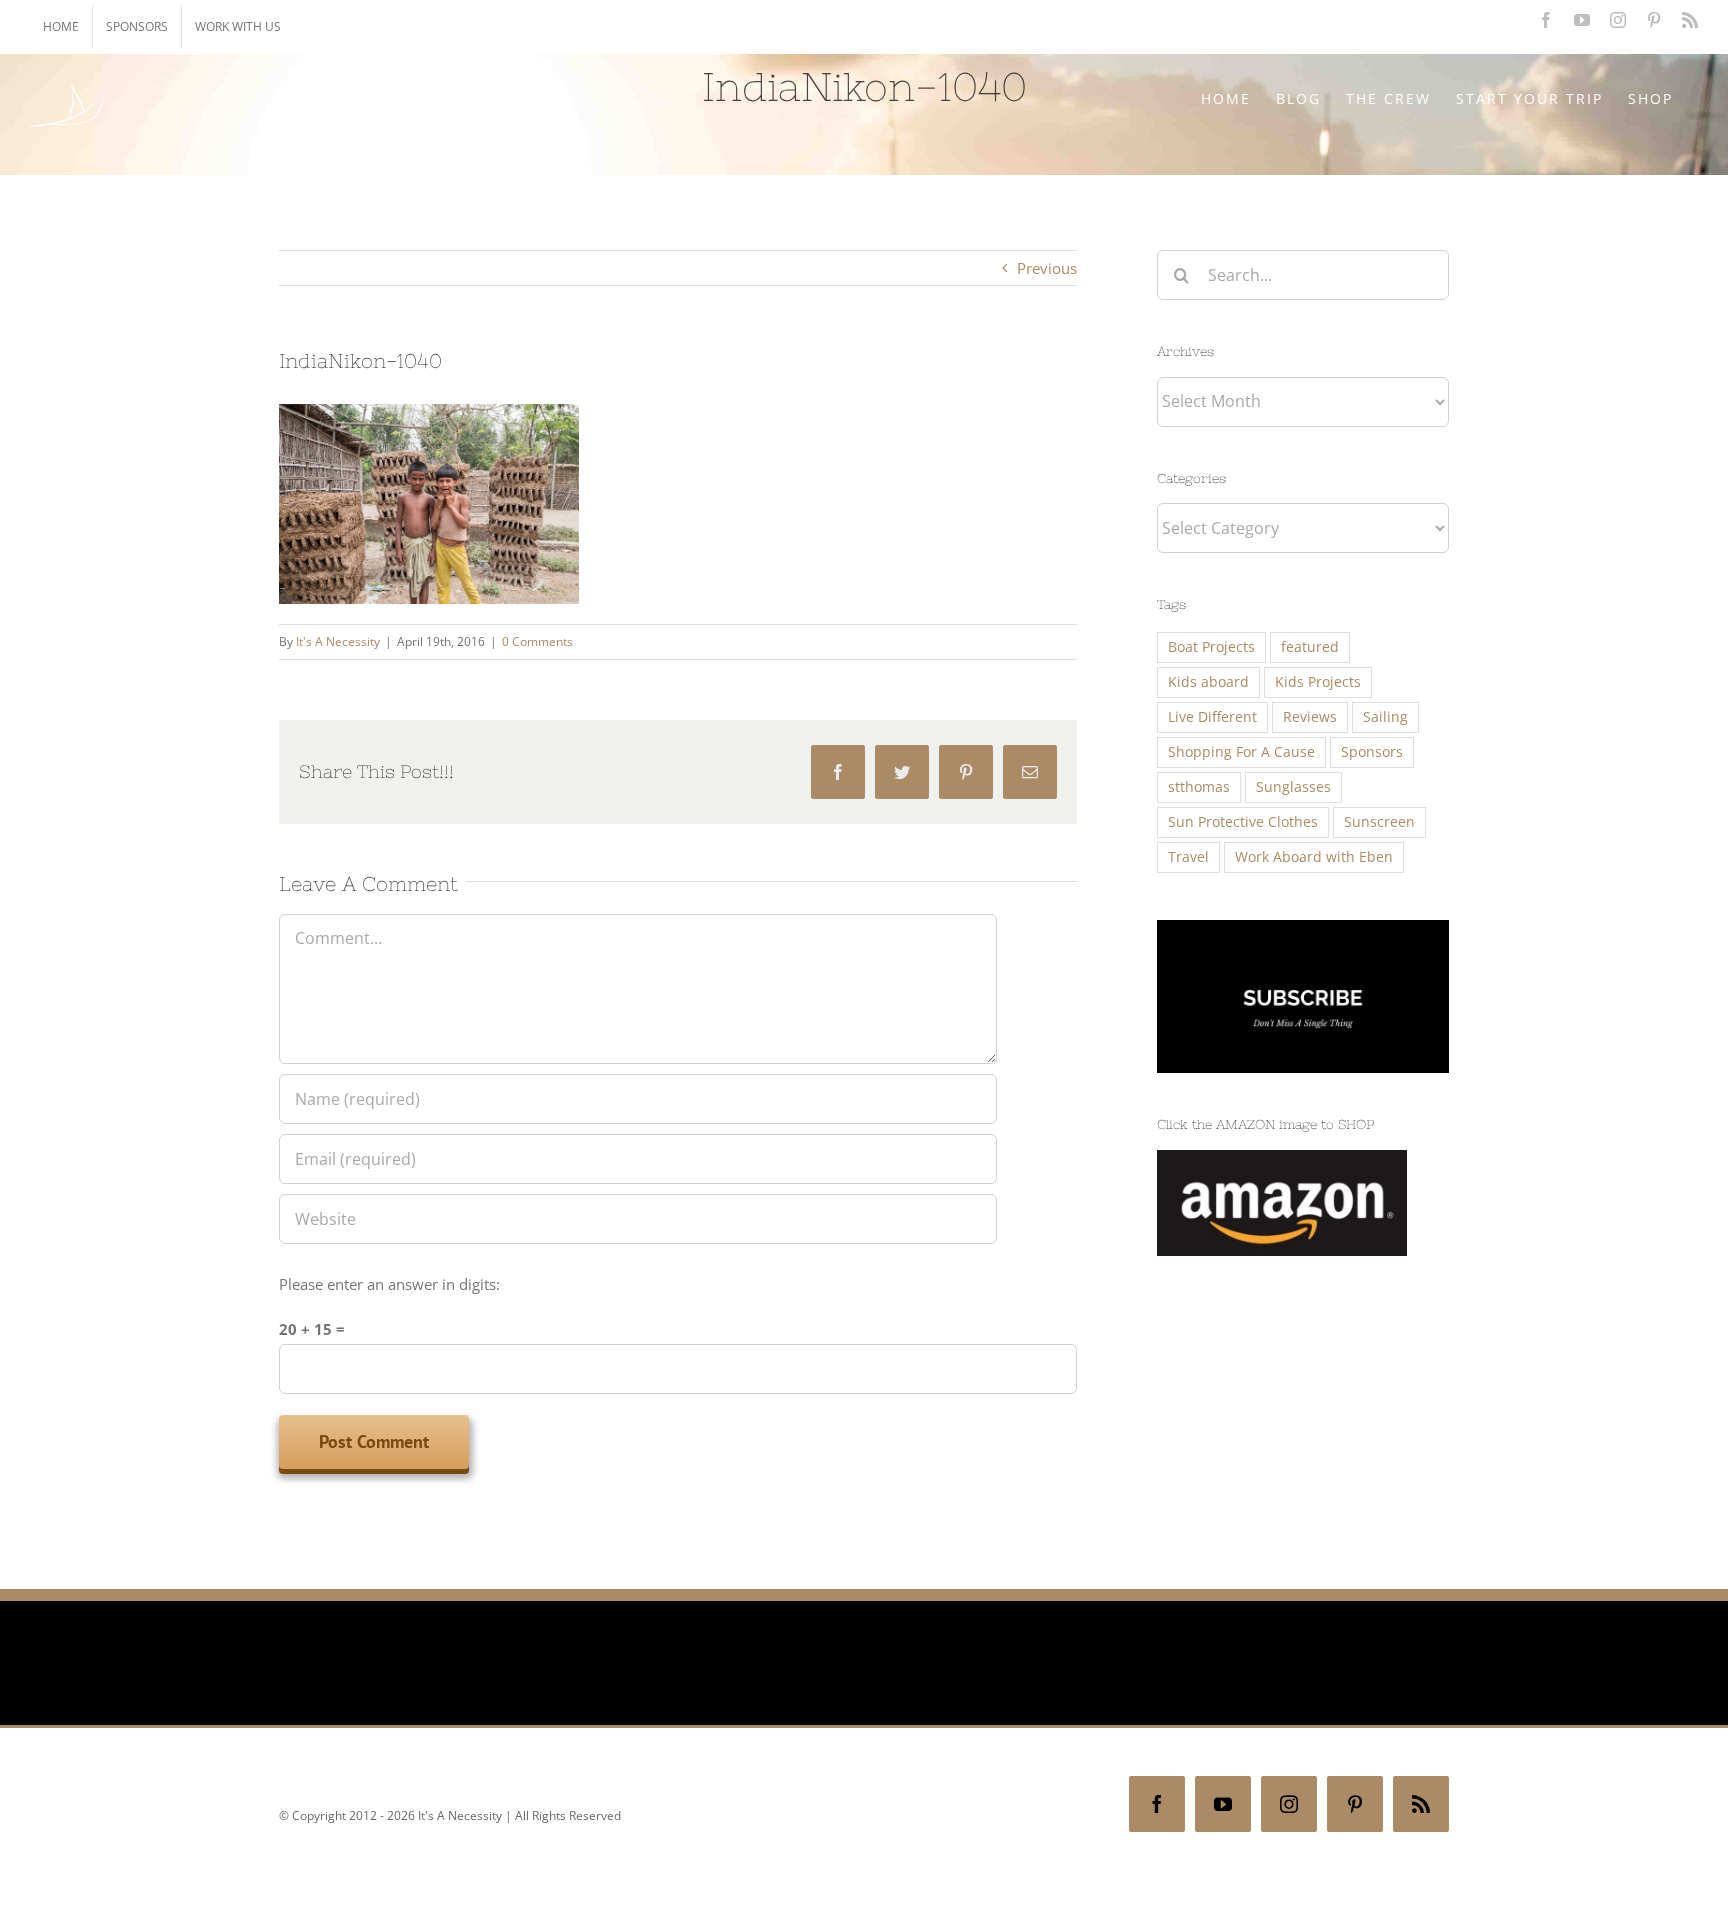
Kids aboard (1208, 682)
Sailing (1385, 717)
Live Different (1212, 717)
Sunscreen (1379, 822)
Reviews (1310, 717)
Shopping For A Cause (1241, 752)
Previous (1047, 268)
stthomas (1199, 787)
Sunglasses (1293, 787)
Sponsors (1372, 752)
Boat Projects (1211, 647)
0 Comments (537, 641)
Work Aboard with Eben (1314, 857)
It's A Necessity (338, 641)
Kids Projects (1318, 682)
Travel (1188, 857)
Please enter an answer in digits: (389, 1284)
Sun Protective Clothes (1243, 822)
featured (1310, 647)
